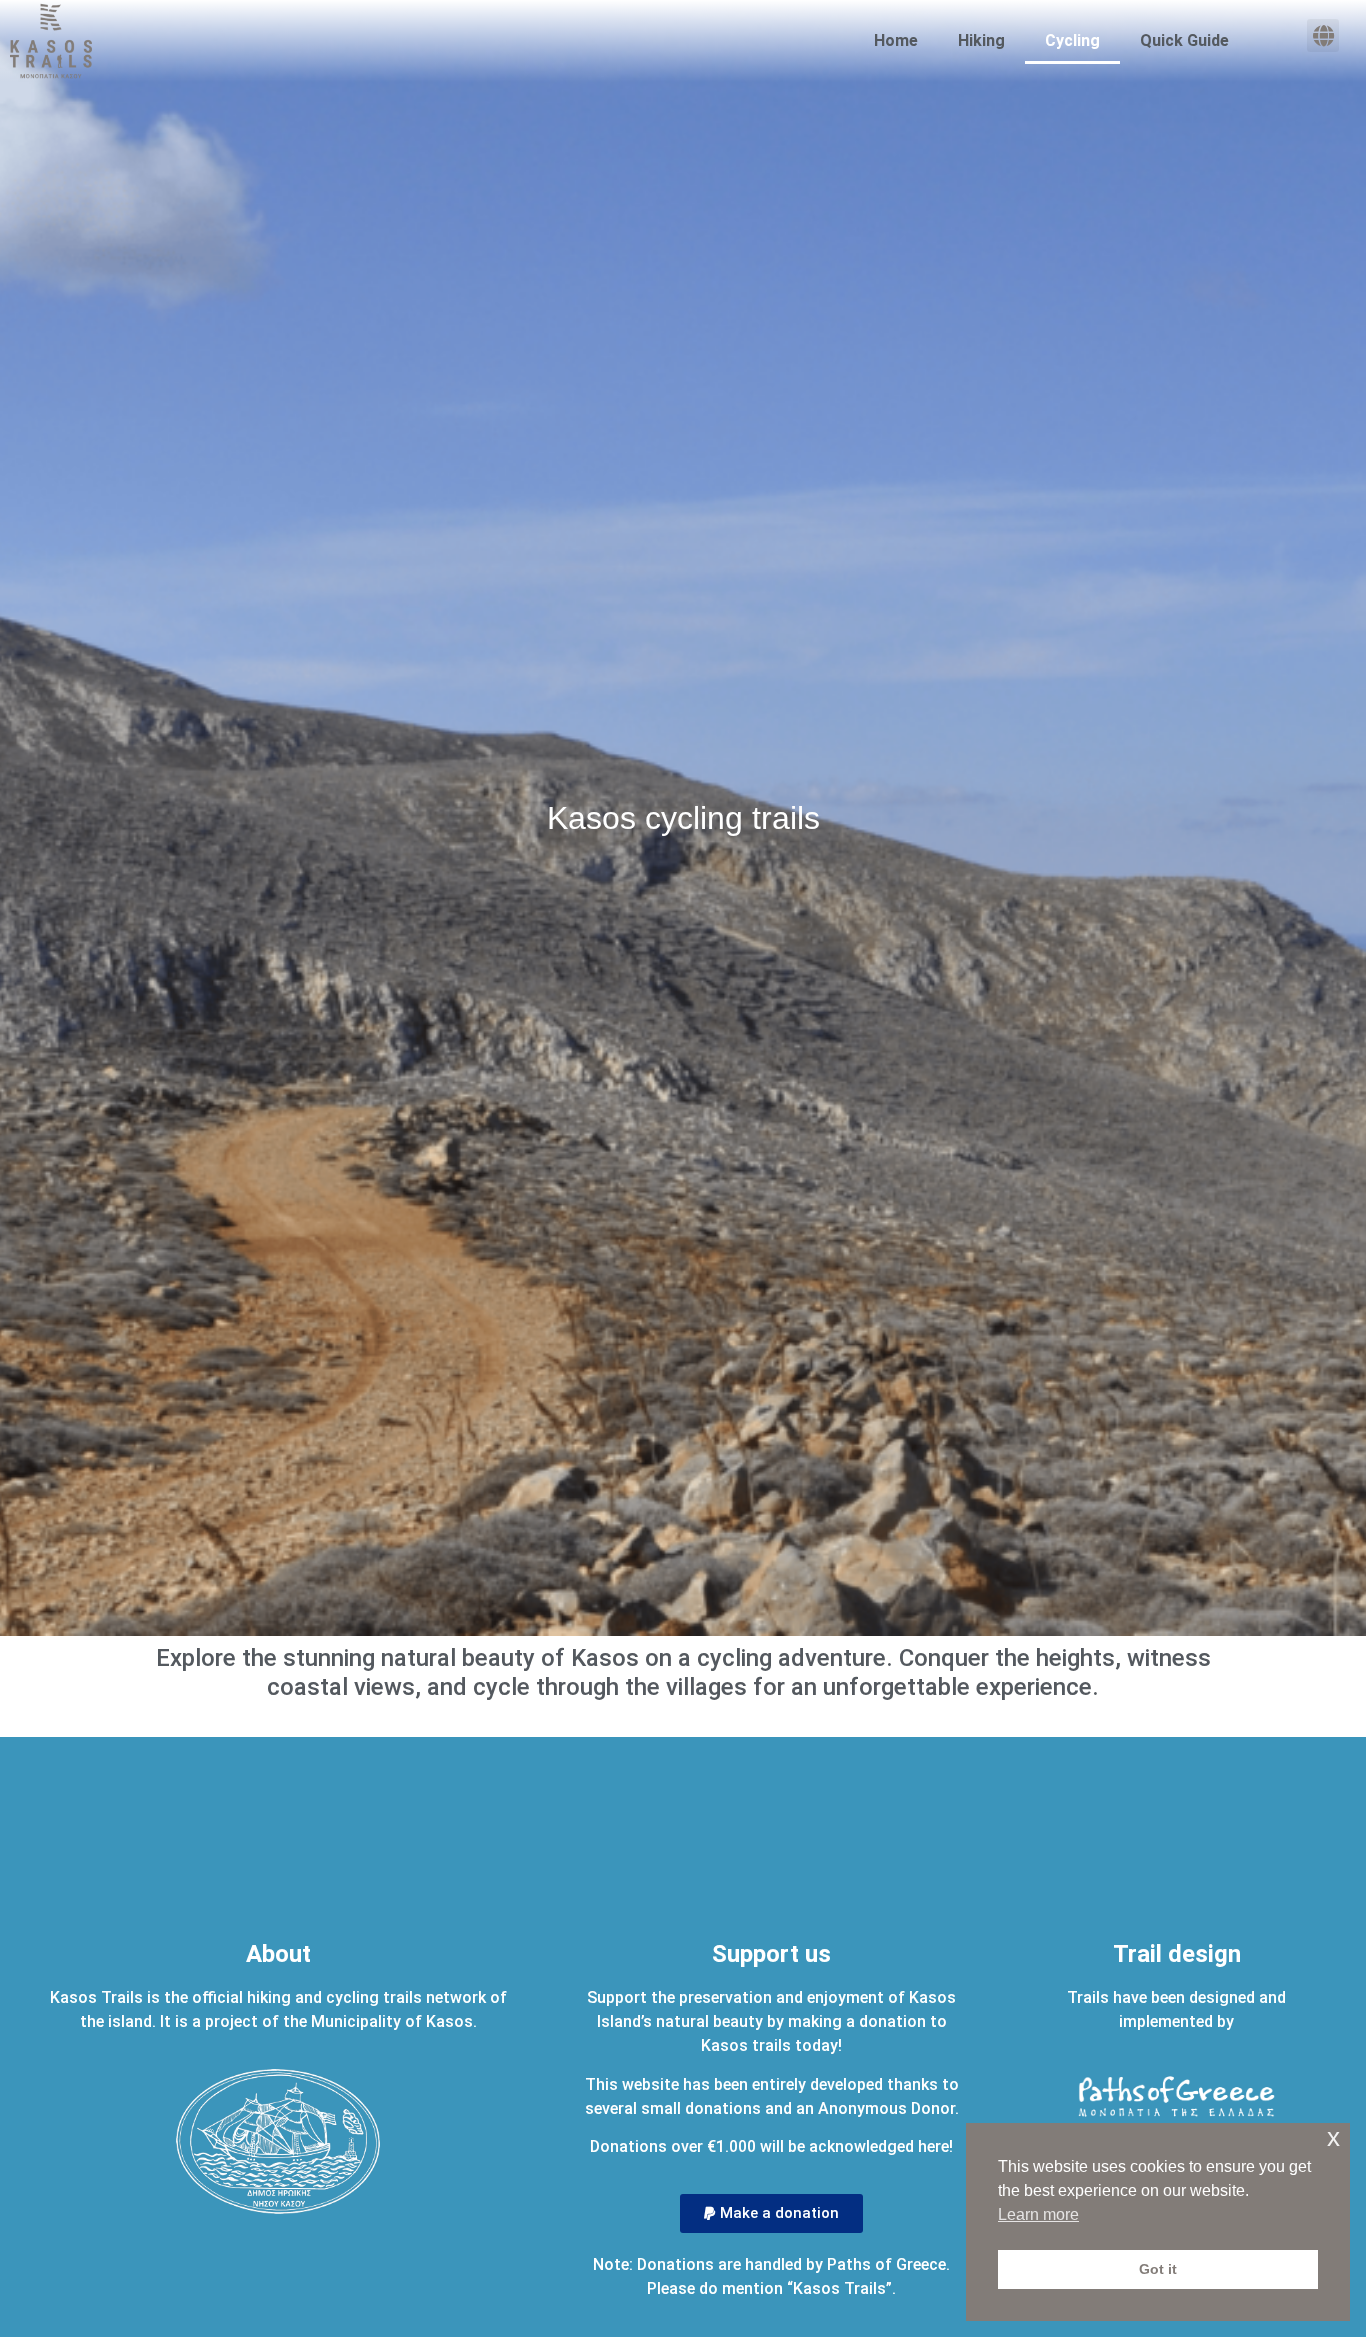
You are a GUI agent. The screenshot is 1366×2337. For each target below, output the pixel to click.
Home (896, 40)
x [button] (1333, 2137)
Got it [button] (1158, 2269)
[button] (1323, 35)
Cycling (1072, 40)
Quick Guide (1184, 40)
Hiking (981, 40)
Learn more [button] (1038, 2214)
